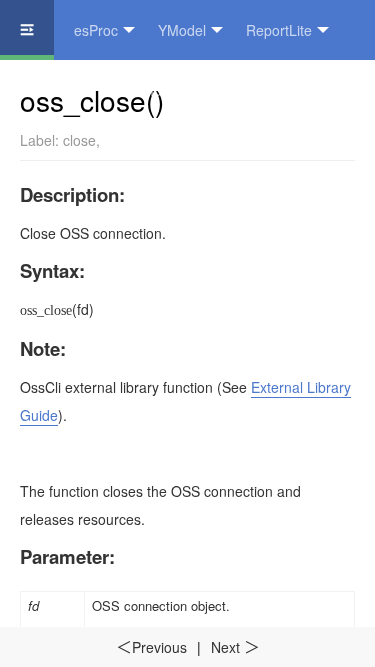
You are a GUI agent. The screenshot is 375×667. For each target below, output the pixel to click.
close (79, 140)
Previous (151, 647)
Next (235, 647)
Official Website (181, 90)
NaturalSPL (56, 90)
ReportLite (279, 30)
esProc (96, 30)
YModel (182, 30)
